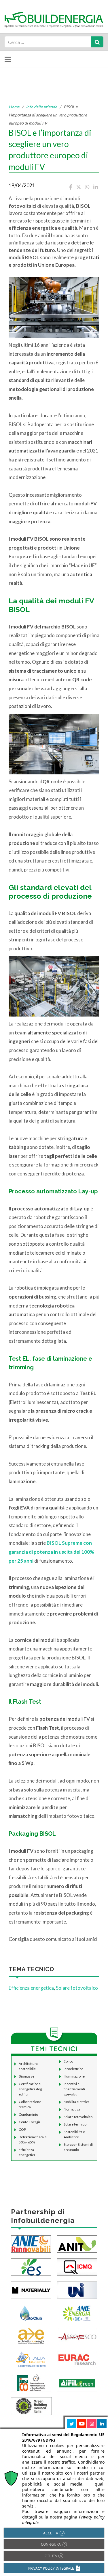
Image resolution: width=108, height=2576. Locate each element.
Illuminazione (74, 2076)
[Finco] (31, 2382)
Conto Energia (30, 2122)
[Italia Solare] (31, 2359)
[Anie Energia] (77, 2313)
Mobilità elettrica (77, 2102)
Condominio (28, 2114)
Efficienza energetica (31, 1988)
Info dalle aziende (41, 107)
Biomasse (26, 2076)
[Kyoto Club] (31, 2313)
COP (22, 2129)
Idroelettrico (73, 2069)
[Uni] (77, 2290)
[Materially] (31, 2290)
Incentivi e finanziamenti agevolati (74, 2089)
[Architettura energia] (31, 2336)
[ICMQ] (77, 2266)
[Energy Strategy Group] (31, 2266)
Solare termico (75, 2124)
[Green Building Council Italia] (31, 2405)
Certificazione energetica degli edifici (31, 2089)
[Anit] (77, 2243)
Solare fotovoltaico (77, 1988)
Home (14, 107)
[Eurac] (77, 2359)
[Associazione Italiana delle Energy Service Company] (77, 2336)
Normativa (72, 2109)
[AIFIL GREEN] (77, 2382)
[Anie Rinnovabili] (31, 2243)
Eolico (68, 2061)
